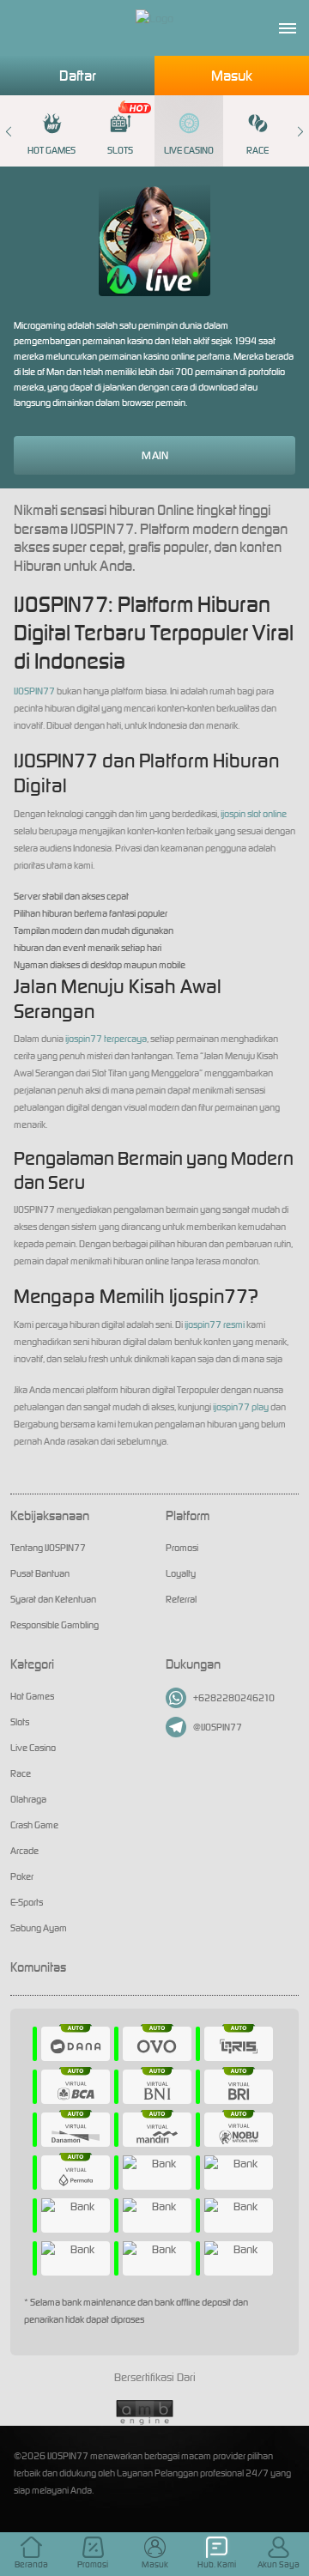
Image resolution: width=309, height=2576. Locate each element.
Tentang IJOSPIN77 (48, 1548)
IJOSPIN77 (34, 691)
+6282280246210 (234, 1698)
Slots (120, 150)
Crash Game (34, 1825)
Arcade (24, 1851)
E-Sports (27, 1902)
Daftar (78, 76)
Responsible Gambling (55, 1625)
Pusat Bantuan (40, 1573)
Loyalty (181, 1573)
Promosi (182, 1548)
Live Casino (189, 150)
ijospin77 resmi (215, 1324)
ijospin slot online (254, 814)
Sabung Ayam (39, 1928)
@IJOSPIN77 (218, 1727)
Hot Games (51, 150)
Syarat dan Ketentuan (53, 1599)
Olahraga (28, 1799)
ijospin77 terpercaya (106, 1039)
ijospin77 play (241, 1407)
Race (257, 150)
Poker (22, 1876)
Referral (181, 1599)
